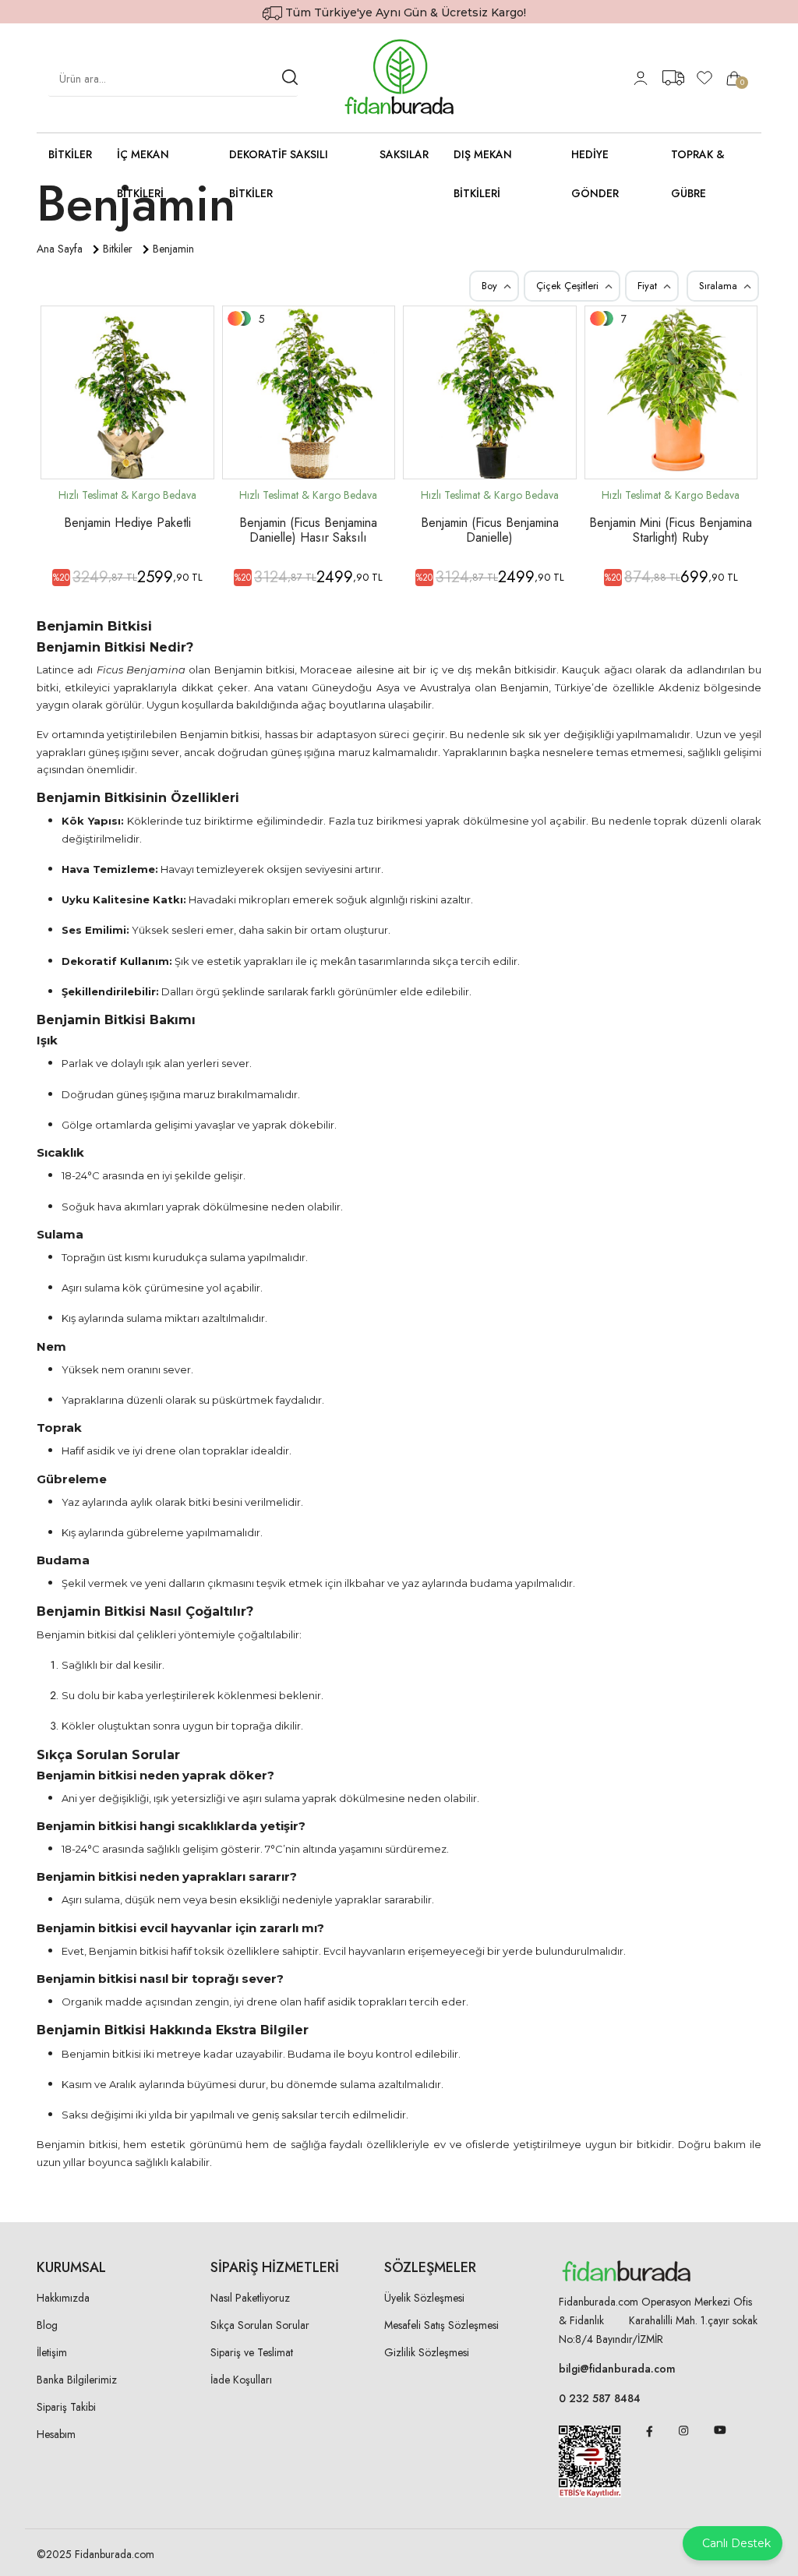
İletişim (52, 2352)
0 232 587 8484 (600, 2398)
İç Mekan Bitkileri (143, 174)
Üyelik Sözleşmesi (424, 2298)
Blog (47, 2325)
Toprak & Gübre (698, 174)
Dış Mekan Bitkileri (483, 174)
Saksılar (404, 154)
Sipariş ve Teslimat (252, 2352)
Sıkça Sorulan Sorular (260, 2325)
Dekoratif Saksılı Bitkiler (279, 174)
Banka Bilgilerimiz (77, 2380)
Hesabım (56, 2434)
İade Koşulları (241, 2380)
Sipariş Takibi (66, 2407)
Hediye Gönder (595, 174)
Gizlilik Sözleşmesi (427, 2352)
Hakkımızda (63, 2298)
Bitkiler (70, 154)
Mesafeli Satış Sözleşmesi (441, 2325)
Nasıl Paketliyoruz (250, 2298)
